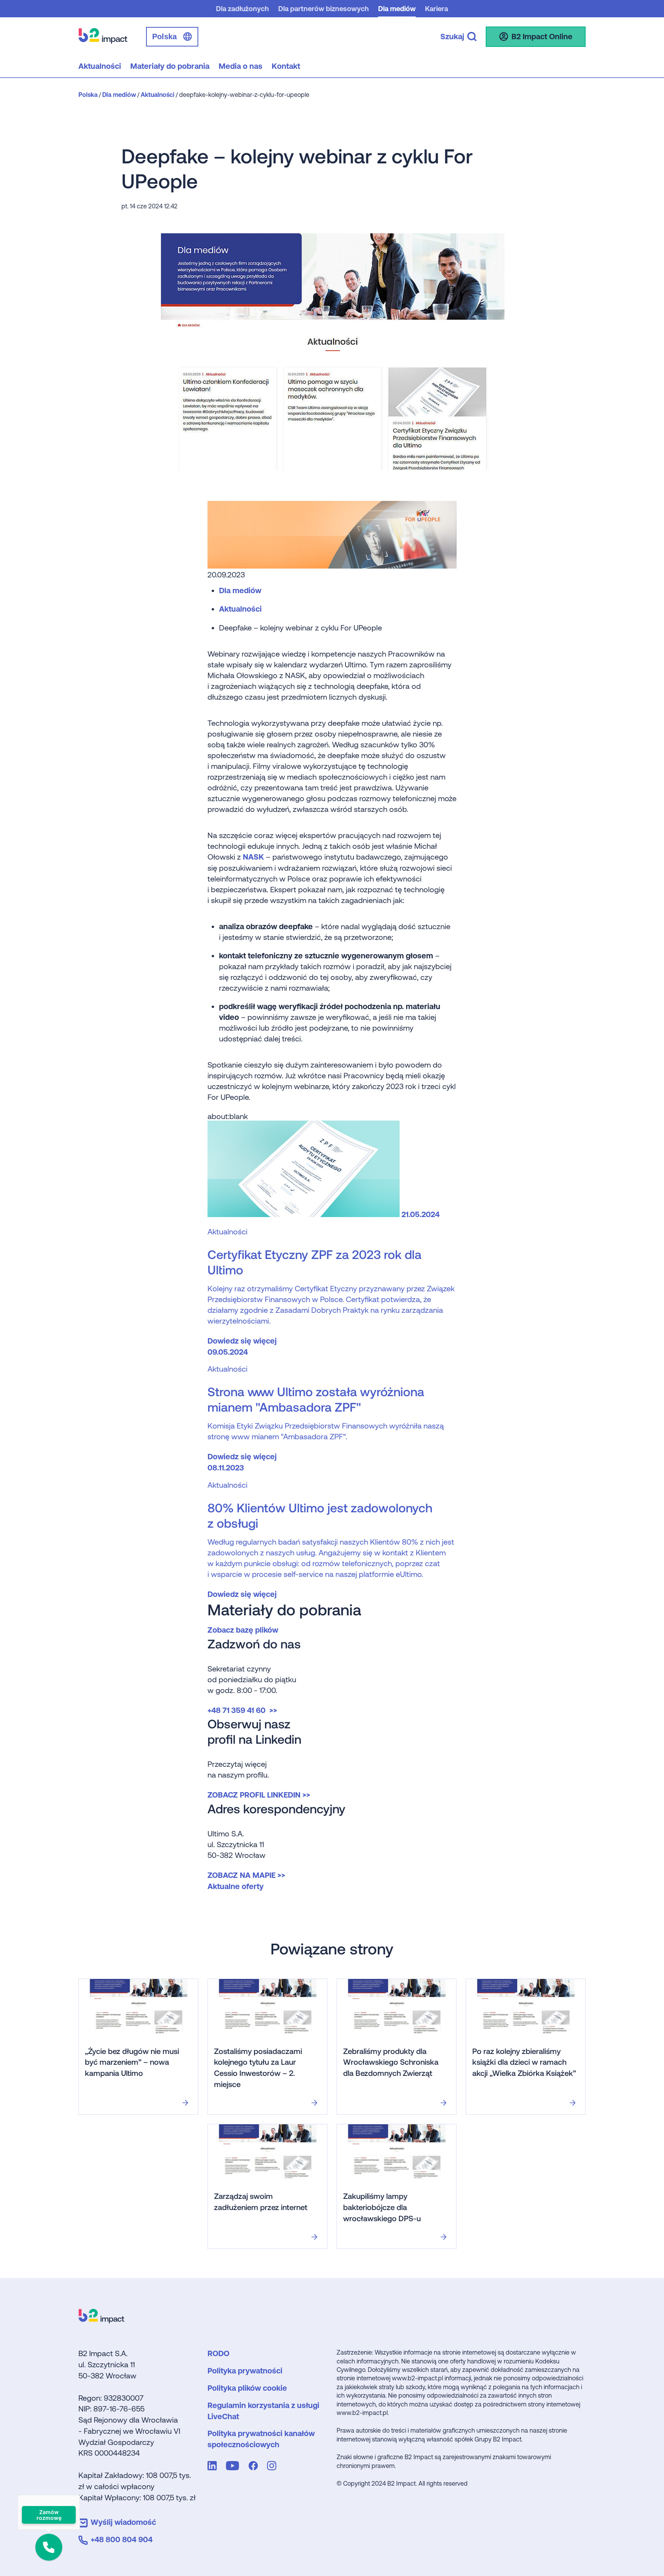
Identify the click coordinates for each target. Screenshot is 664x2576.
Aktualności (240, 609)
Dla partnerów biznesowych (324, 9)
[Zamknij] (80, 2495)
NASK (254, 857)
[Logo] (101, 2321)
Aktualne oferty (236, 1886)
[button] (49, 2547)
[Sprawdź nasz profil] (214, 2467)
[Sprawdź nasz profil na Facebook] (255, 2467)
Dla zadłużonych (242, 9)
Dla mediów (397, 9)
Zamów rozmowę (49, 2515)
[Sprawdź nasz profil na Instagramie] (273, 2467)
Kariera (437, 9)
